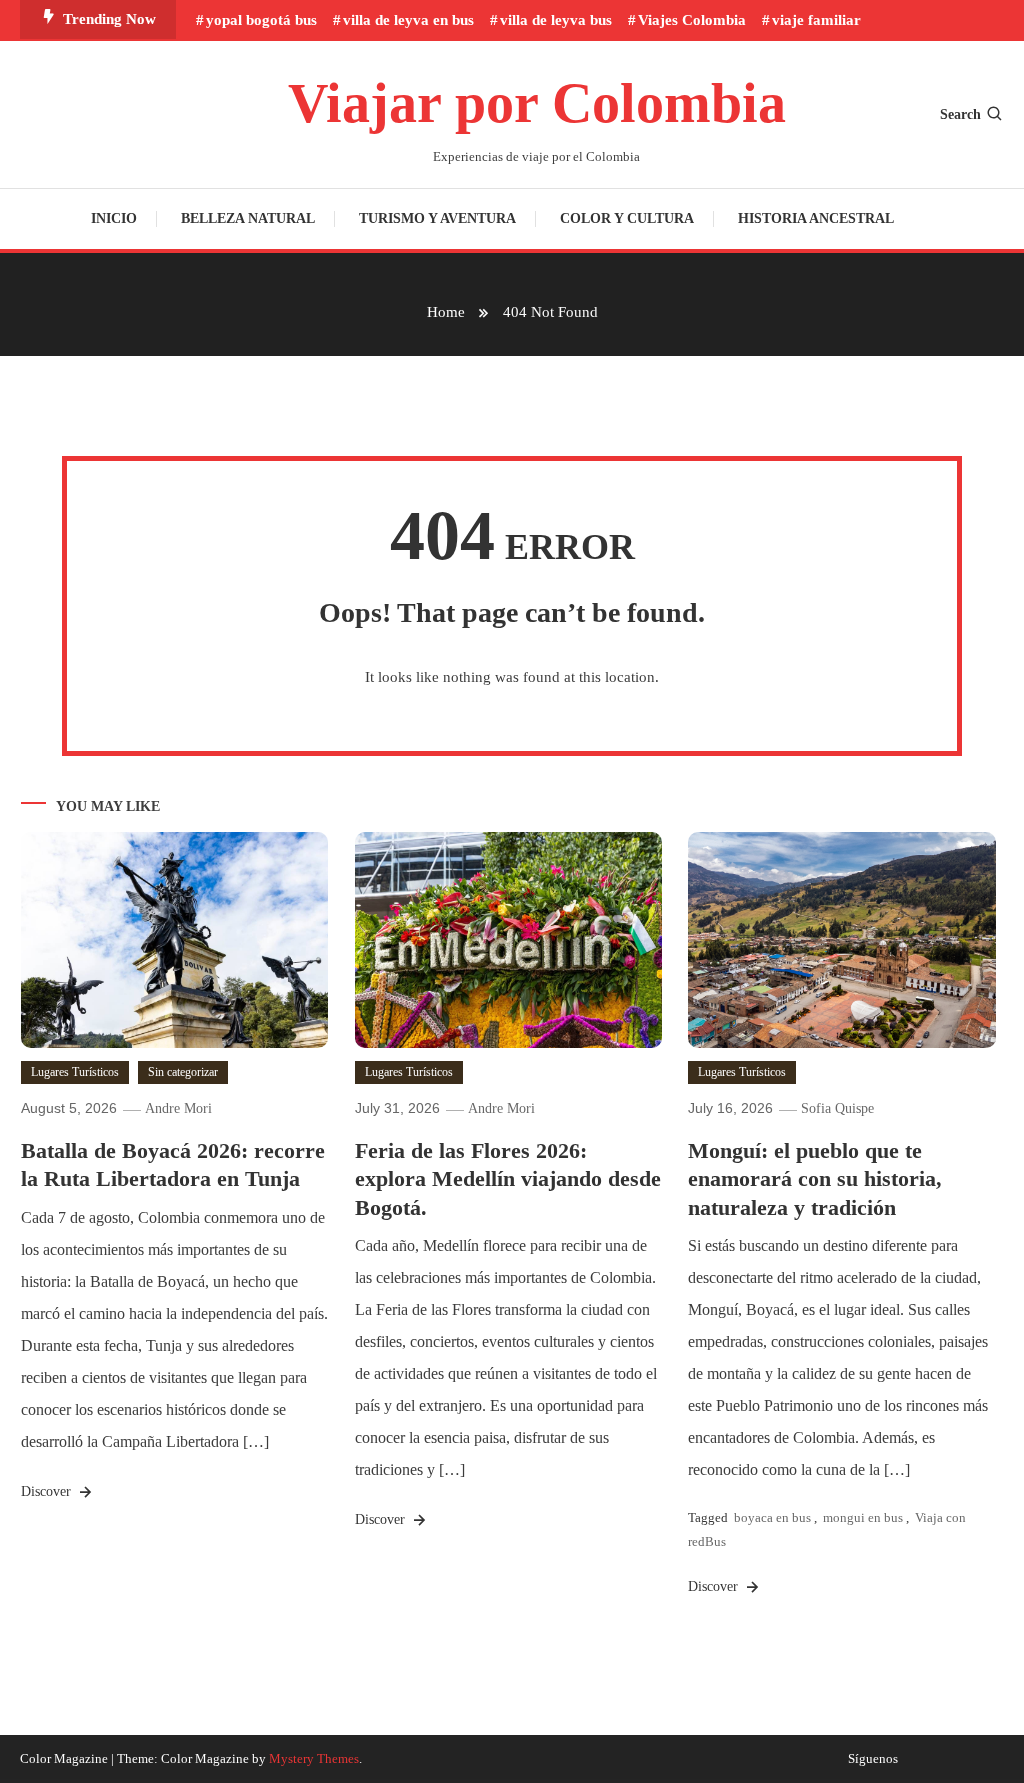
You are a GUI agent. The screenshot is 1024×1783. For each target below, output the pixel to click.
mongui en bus (863, 1517)
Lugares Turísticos (75, 1072)
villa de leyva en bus (408, 20)
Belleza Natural (248, 218)
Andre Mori (178, 1108)
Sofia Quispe (837, 1108)
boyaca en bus (772, 1517)
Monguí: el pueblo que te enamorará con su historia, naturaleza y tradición (815, 1179)
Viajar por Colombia (537, 103)
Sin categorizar (183, 1072)
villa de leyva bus (556, 20)
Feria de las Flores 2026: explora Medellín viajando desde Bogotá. (508, 1179)
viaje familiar (816, 20)
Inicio (114, 218)
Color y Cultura (627, 218)
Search (960, 114)
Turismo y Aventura (437, 218)
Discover (48, 1491)
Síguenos (873, 1759)
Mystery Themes (314, 1758)
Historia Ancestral (816, 218)
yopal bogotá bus (261, 20)
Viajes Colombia (692, 20)
